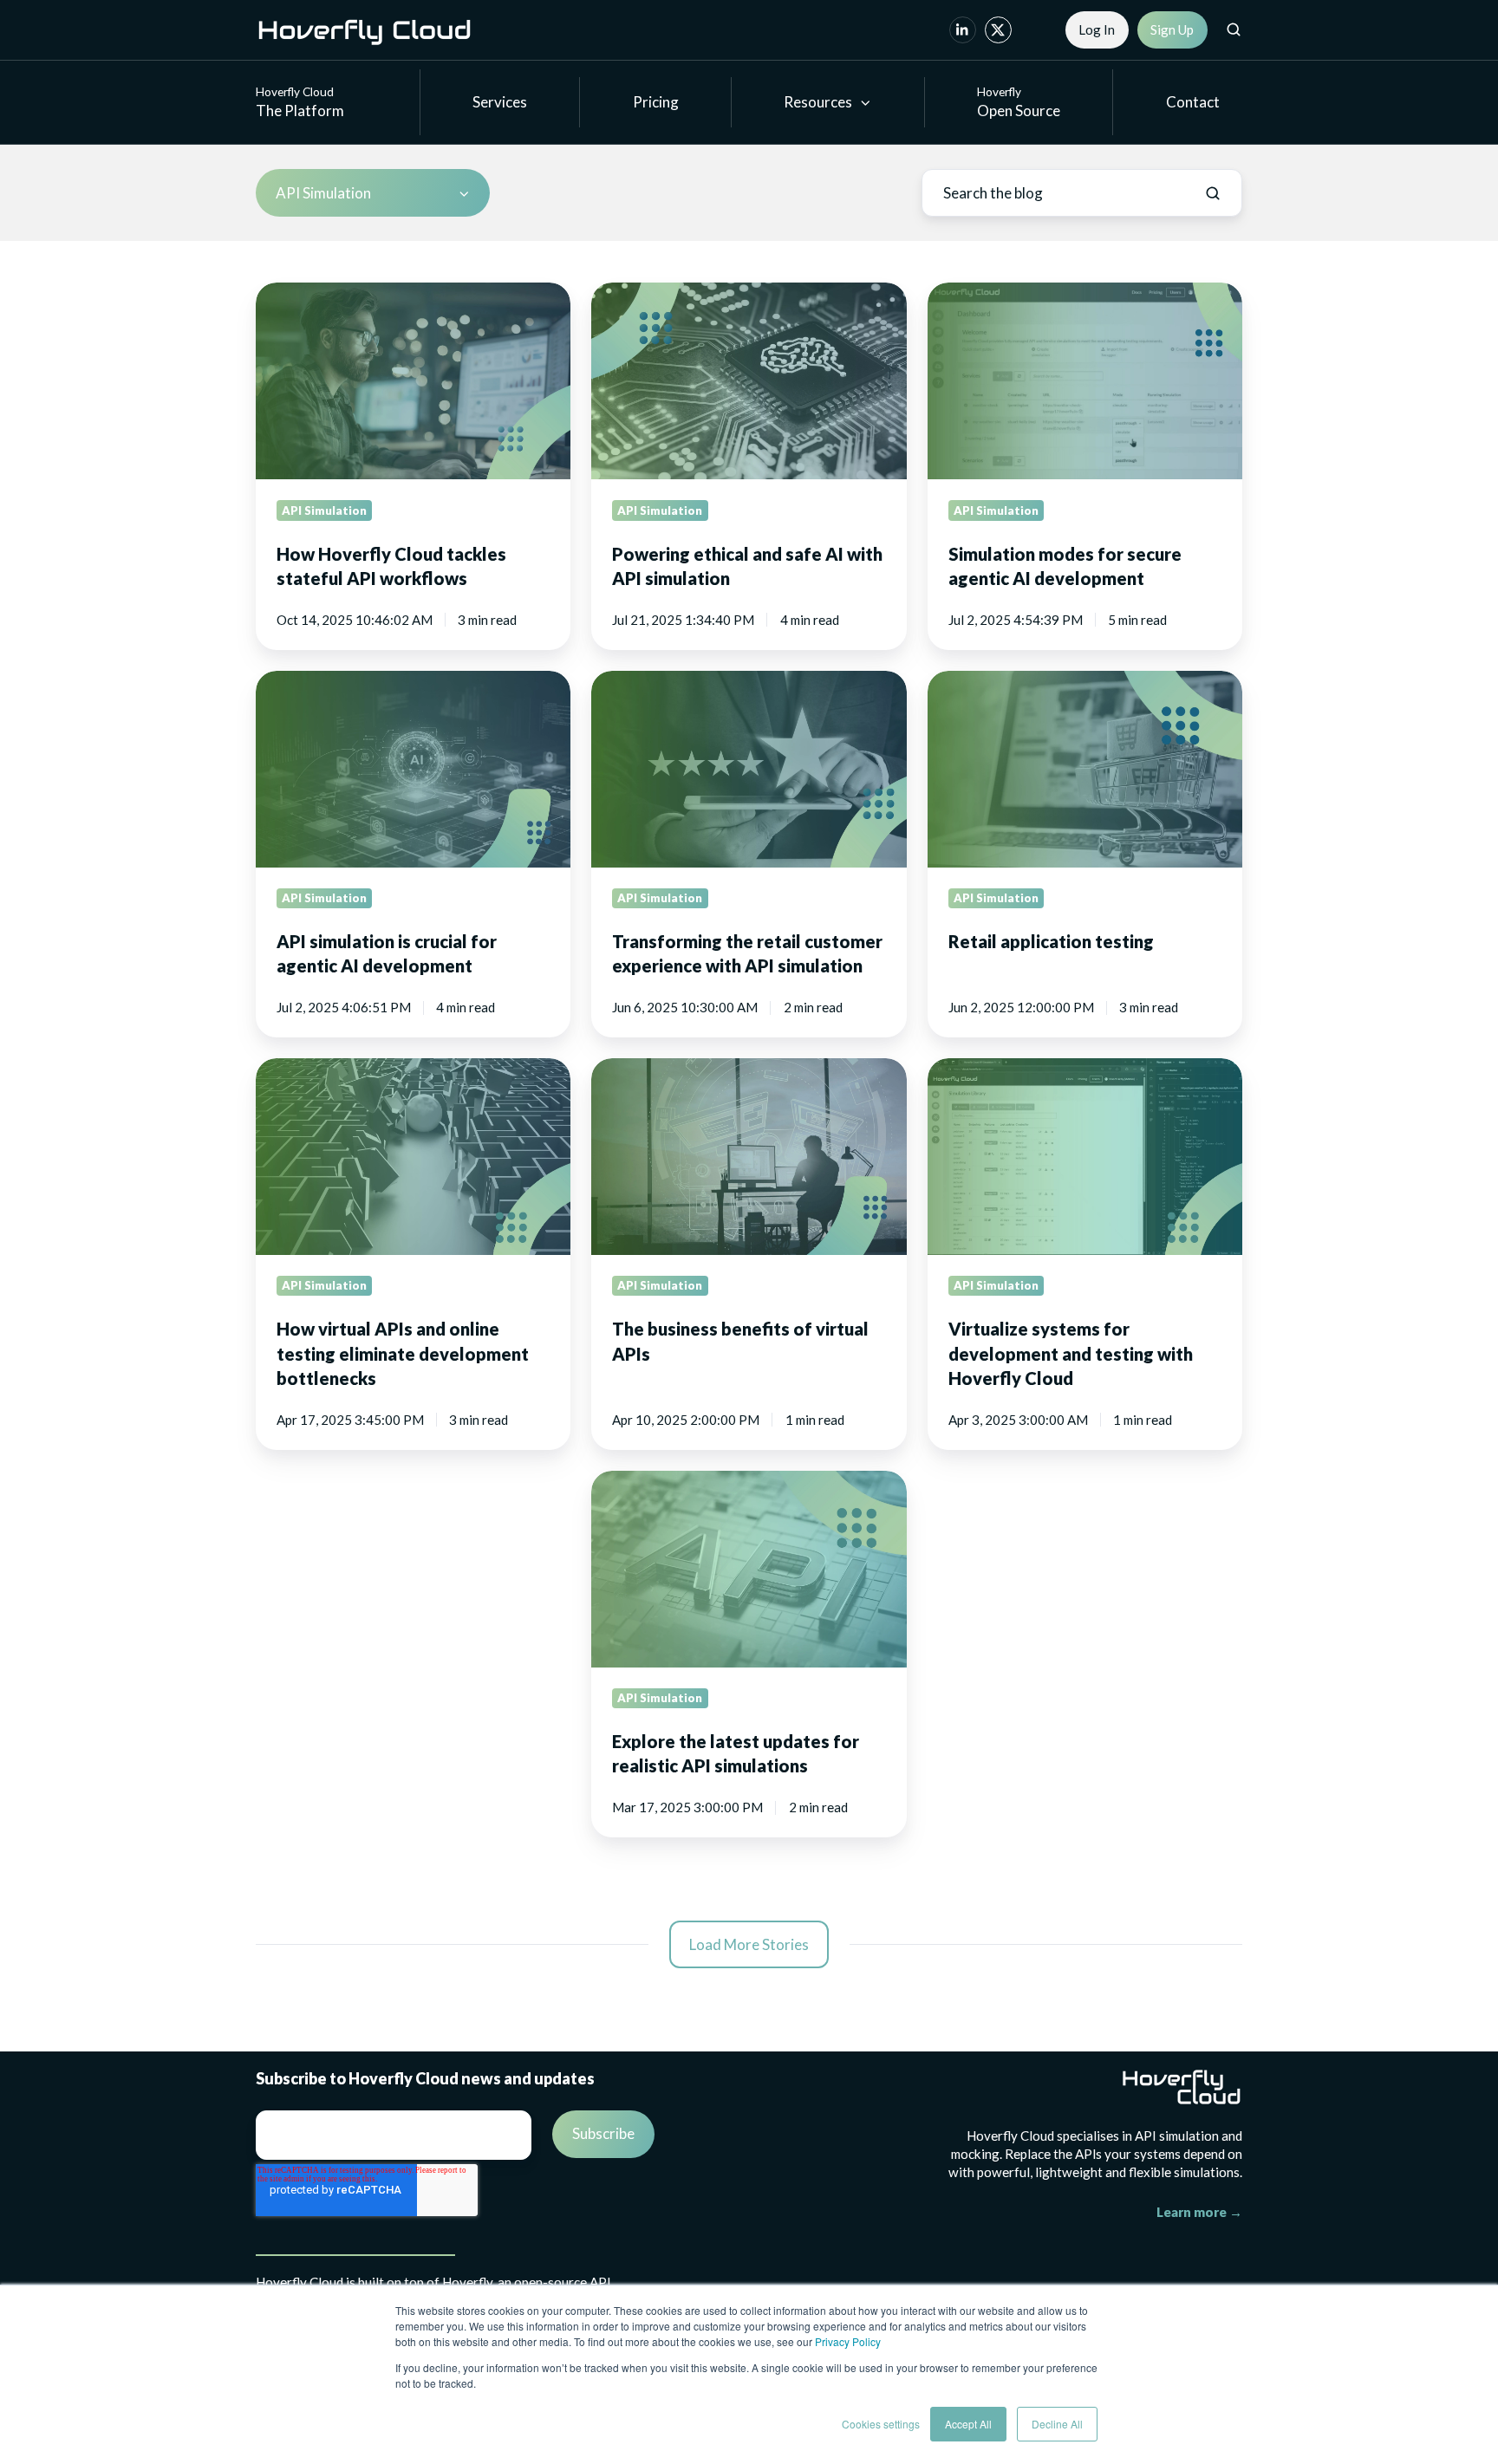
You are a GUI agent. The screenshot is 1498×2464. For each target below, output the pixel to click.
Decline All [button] (1057, 2424)
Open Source (1019, 102)
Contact (1193, 102)
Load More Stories (749, 1944)
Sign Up (1172, 29)
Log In (1097, 29)
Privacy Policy (848, 2341)
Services (500, 102)
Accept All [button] (968, 2424)
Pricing (656, 102)
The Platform (300, 102)
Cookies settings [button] (881, 2424)
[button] (1234, 29)
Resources (818, 102)
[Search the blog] (1213, 193)
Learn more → (1199, 2212)
